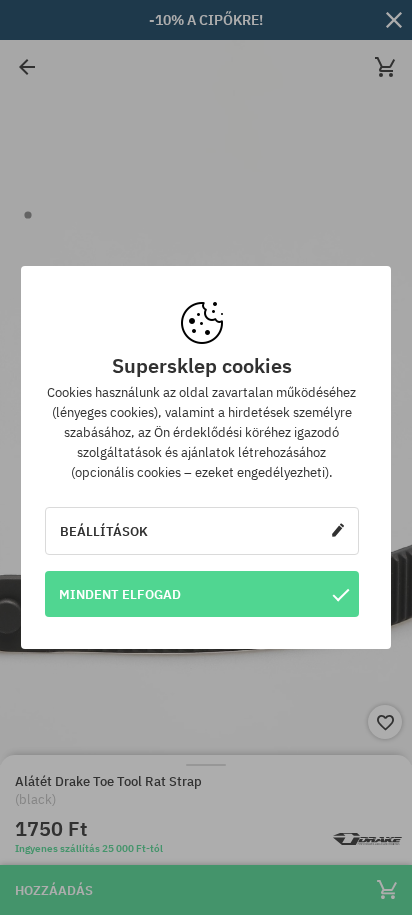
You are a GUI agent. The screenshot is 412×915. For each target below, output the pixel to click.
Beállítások (104, 531)
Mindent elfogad (120, 594)
